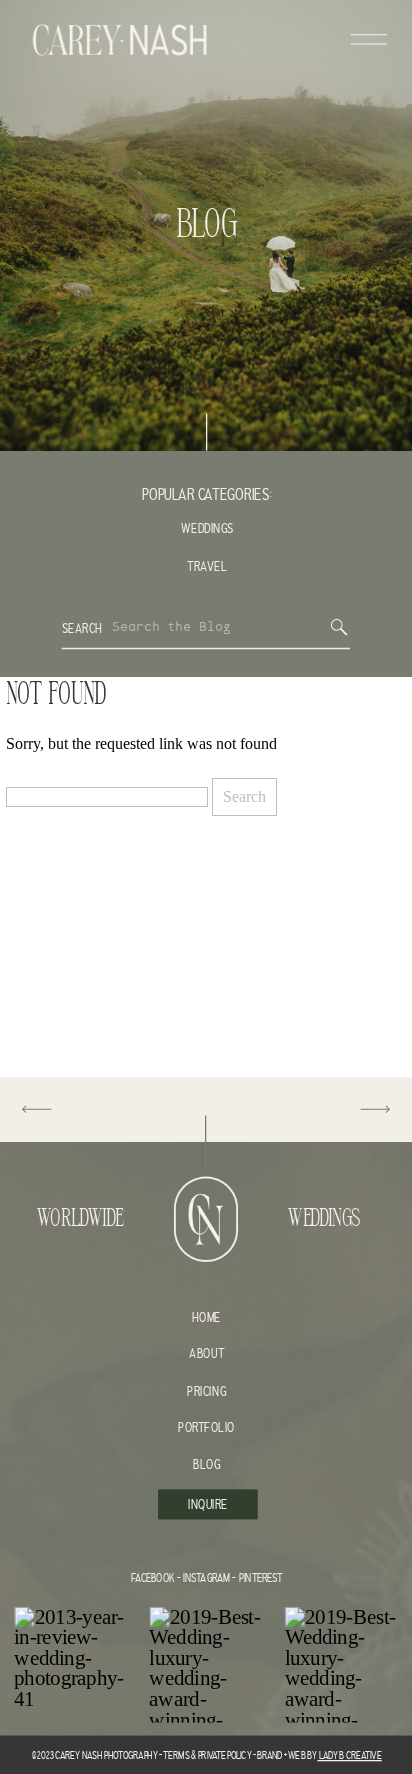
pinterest (261, 1579)
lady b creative (349, 1755)
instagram (205, 1579)
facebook (153, 1579)
